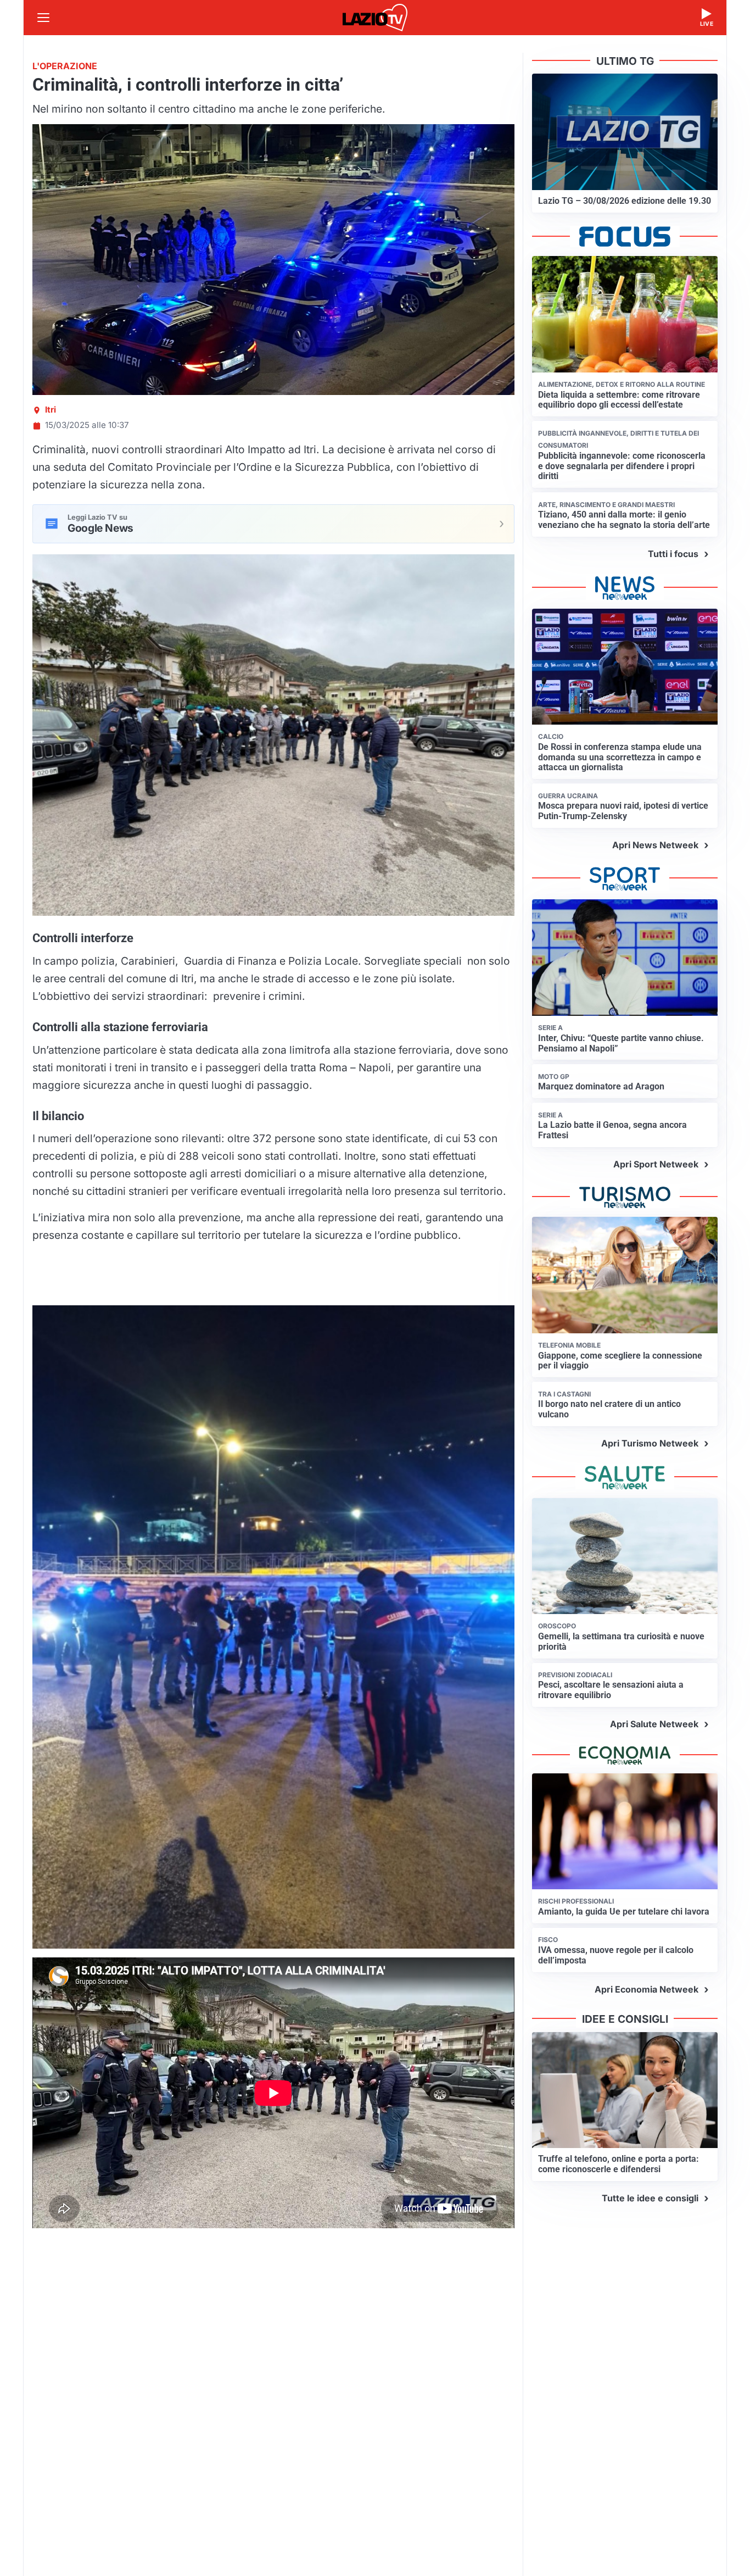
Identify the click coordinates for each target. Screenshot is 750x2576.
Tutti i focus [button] (673, 554)
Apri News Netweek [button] (655, 845)
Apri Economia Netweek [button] (647, 1989)
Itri (51, 410)
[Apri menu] (43, 18)
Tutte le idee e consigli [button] (650, 2198)
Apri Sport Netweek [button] (656, 1164)
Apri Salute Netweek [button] (654, 1724)
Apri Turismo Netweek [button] (650, 1443)
